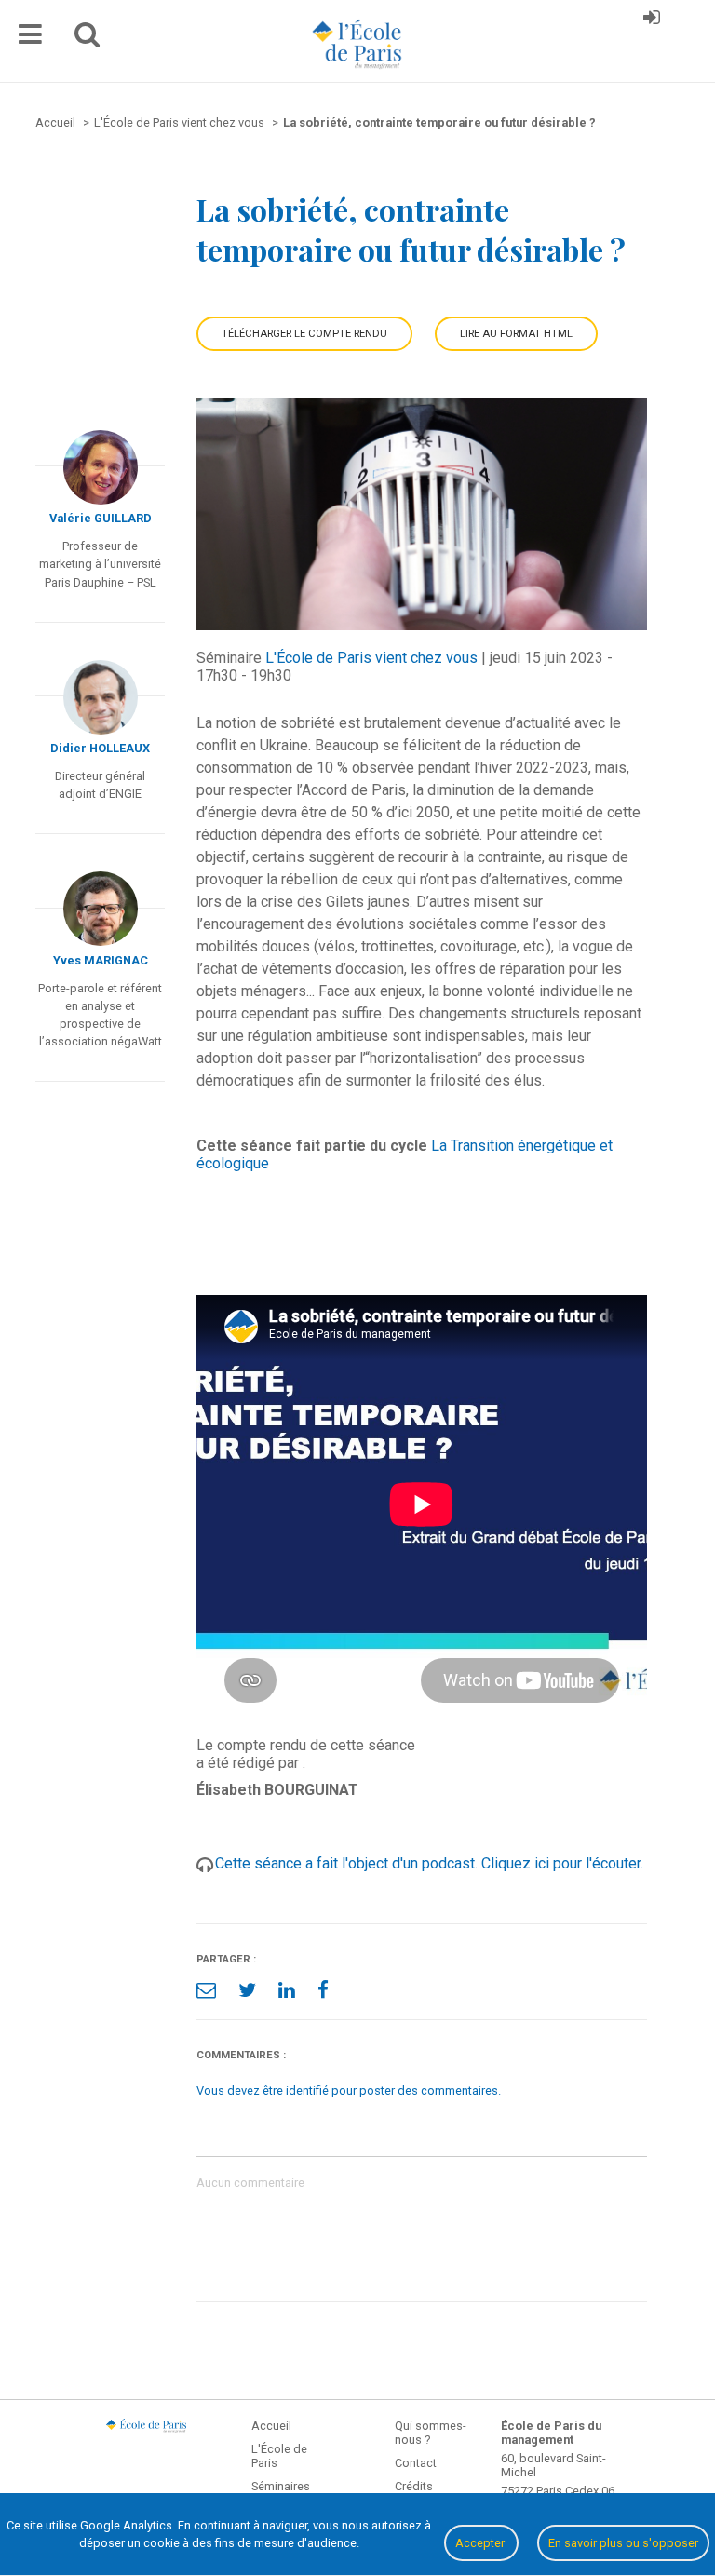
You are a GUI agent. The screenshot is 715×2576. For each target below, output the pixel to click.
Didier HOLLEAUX (100, 748)
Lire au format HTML (516, 334)
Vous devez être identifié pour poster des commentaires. (349, 2090)
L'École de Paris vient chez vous (371, 658)
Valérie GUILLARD (101, 518)
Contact (416, 2463)
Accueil (271, 2426)
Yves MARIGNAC (101, 960)
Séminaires (281, 2486)
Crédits (414, 2486)
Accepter (481, 2543)
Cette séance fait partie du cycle (312, 1146)
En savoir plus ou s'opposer (623, 2543)
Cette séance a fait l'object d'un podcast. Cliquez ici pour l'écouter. (429, 1863)
